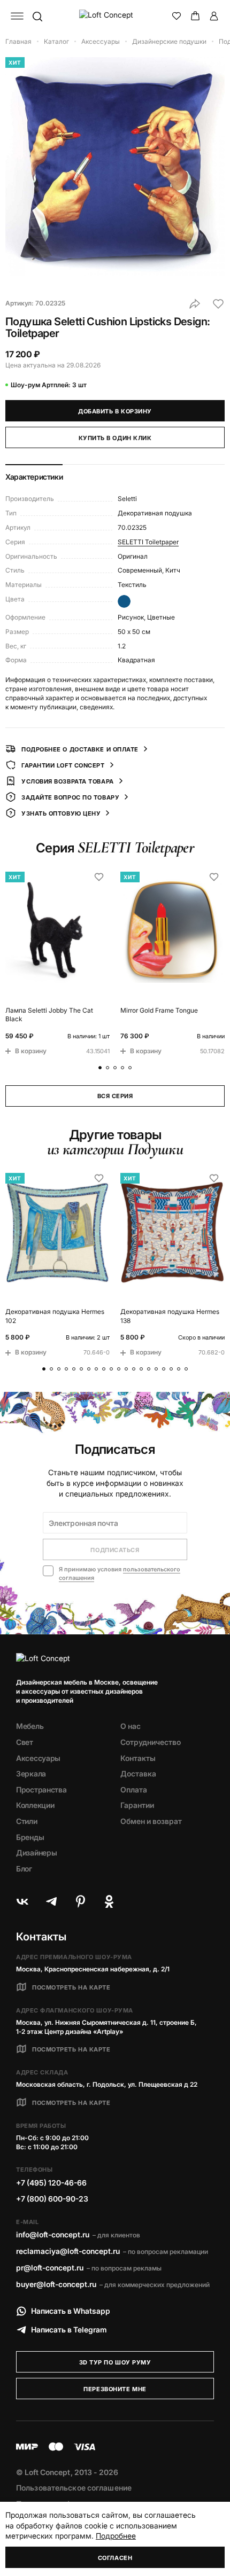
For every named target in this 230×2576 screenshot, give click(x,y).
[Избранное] (177, 16)
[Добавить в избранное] (218, 304)
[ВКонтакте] (22, 1901)
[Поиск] (37, 16)
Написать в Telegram (69, 2330)
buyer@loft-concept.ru (56, 2284)
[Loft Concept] (115, 16)
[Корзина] (195, 16)
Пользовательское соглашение (74, 2488)
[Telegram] (51, 1901)
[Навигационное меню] (17, 16)
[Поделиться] (195, 304)
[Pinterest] (80, 1901)
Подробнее (116, 2536)
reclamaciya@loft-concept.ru (68, 2251)
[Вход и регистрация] (214, 16)
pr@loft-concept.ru (50, 2268)
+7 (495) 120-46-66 (51, 2183)
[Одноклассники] (109, 1901)
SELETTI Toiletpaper (148, 542)
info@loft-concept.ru (53, 2234)
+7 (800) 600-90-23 (52, 2199)
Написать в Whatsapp (71, 2311)
